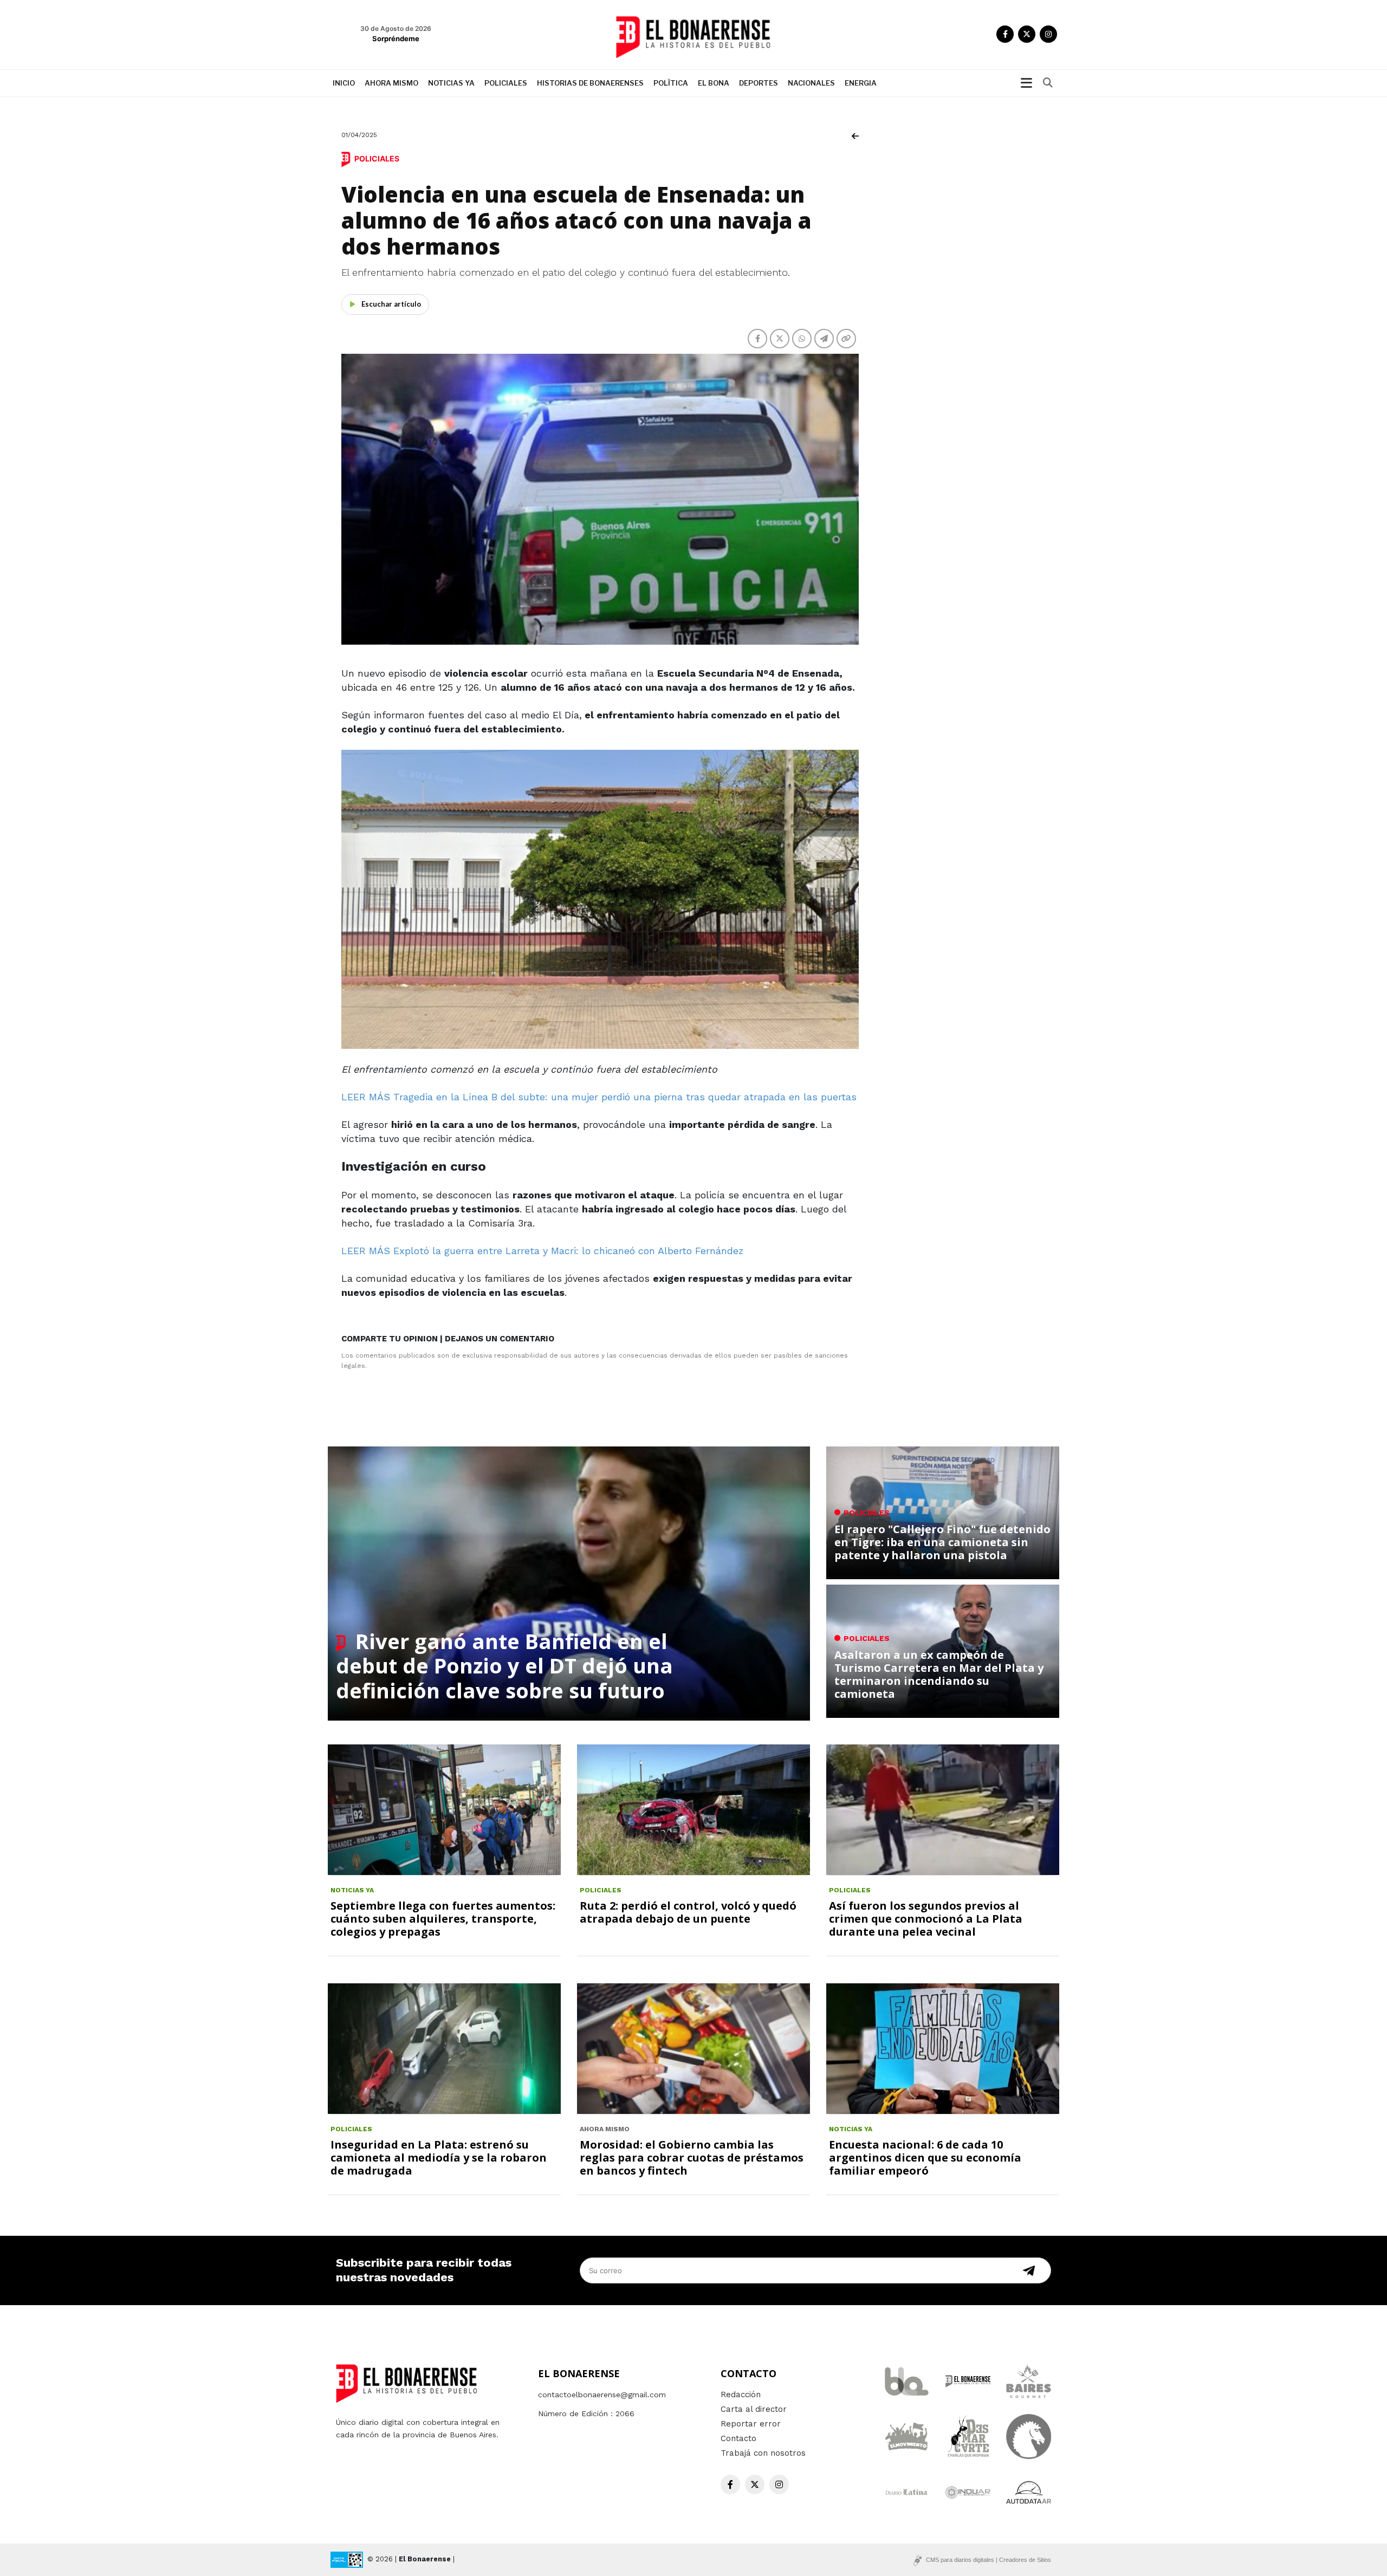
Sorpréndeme (396, 38)
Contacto (738, 2438)
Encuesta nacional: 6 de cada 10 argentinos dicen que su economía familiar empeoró (925, 2158)
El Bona (714, 83)
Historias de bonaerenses (590, 83)
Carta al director (754, 2409)
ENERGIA (861, 83)
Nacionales (811, 83)
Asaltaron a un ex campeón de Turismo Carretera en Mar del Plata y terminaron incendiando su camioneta (939, 1674)
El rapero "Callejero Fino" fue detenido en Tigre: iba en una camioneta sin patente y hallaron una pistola (942, 1542)
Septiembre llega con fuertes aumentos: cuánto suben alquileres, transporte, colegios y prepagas (443, 1919)
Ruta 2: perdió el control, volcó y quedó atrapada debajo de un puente (688, 1912)
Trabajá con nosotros (763, 2453)
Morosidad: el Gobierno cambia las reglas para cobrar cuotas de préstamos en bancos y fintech (692, 2158)
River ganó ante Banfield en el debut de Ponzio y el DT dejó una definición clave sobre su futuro (504, 1666)
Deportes (759, 83)
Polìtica (671, 83)
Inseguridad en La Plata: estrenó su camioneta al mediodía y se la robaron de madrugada (439, 2158)
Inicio (344, 83)
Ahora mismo (391, 83)
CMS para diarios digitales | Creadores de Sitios (989, 2560)
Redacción (741, 2395)
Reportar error (751, 2424)
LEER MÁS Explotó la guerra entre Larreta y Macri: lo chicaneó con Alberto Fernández (542, 1251)
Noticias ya (451, 83)
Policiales (506, 83)
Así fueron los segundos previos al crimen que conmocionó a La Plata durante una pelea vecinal (926, 1919)
